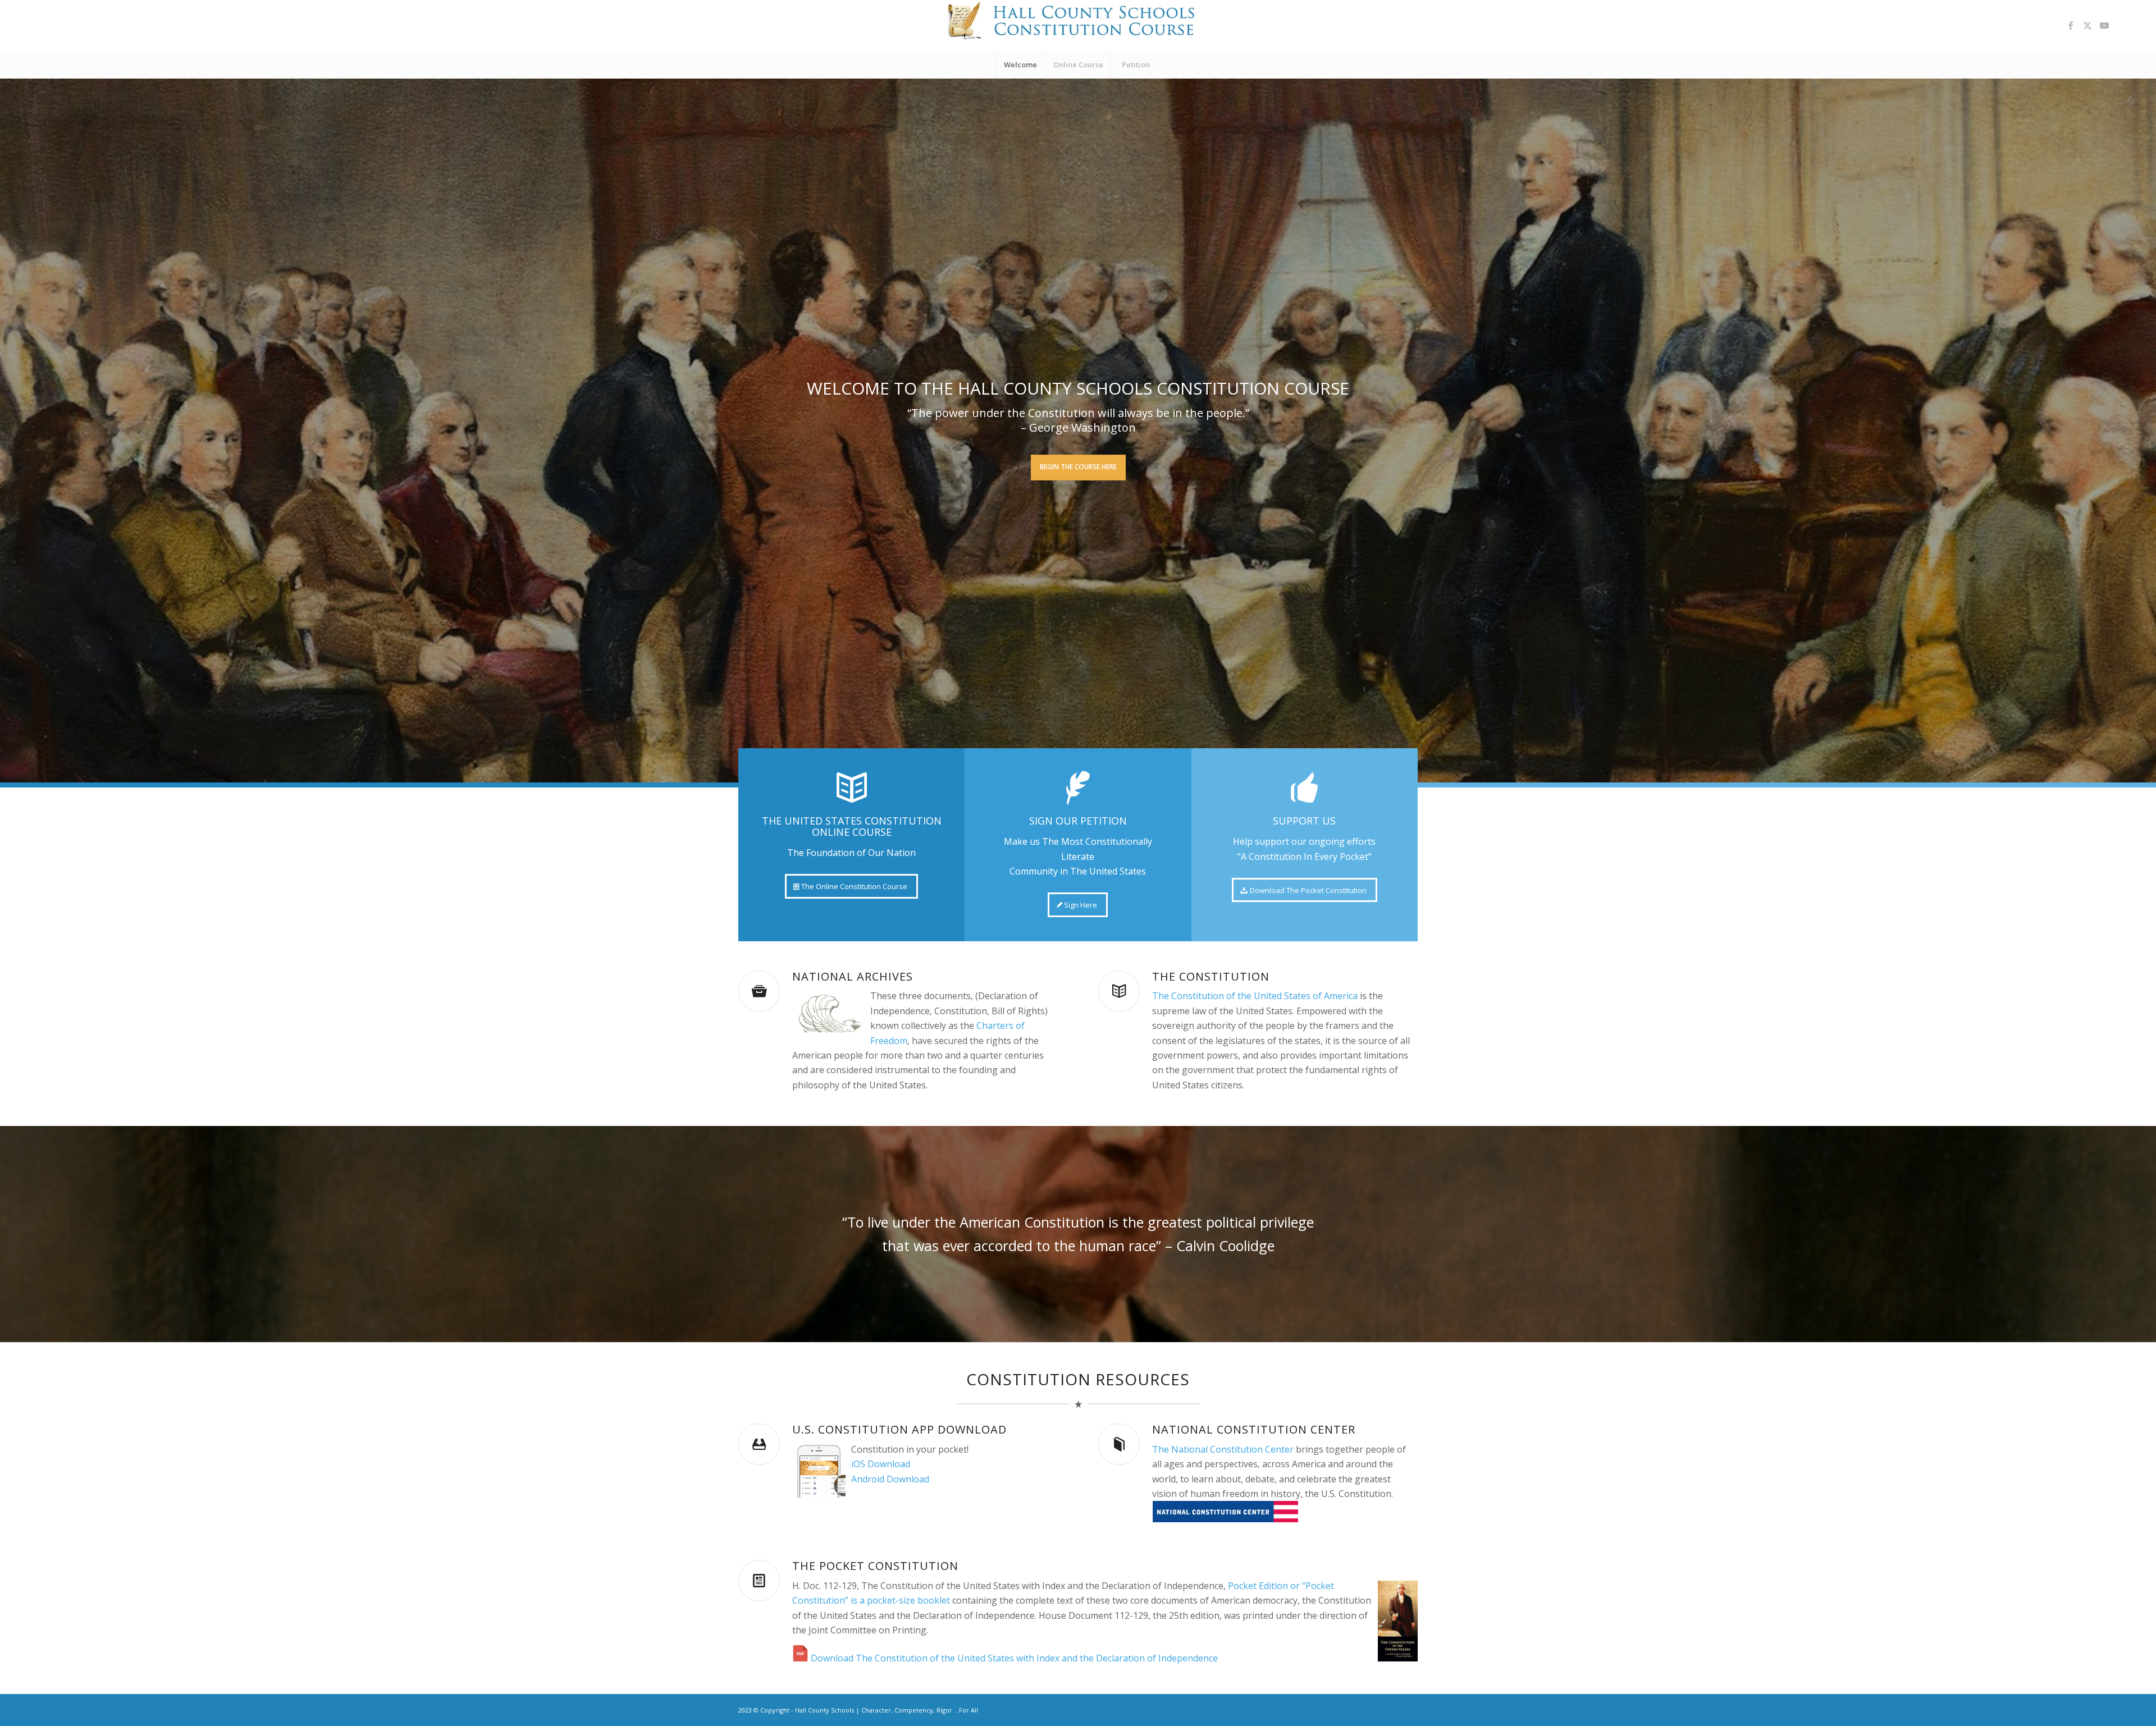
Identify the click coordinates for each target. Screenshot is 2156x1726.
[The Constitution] (1119, 991)
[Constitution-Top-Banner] (1078, 25)
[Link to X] (2088, 25)
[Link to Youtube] (2104, 25)
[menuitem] (1020, 65)
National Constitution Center (1254, 1429)
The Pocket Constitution (875, 1566)
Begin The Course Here (1078, 467)
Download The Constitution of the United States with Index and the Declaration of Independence (1014, 1658)
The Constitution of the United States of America (1255, 996)
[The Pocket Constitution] (759, 1581)
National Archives (853, 976)
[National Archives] (759, 991)
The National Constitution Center (1223, 1449)
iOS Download (881, 1464)
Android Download (890, 1479)
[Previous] (10, 431)
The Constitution (1211, 976)
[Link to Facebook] (2071, 25)
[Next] (2146, 431)
